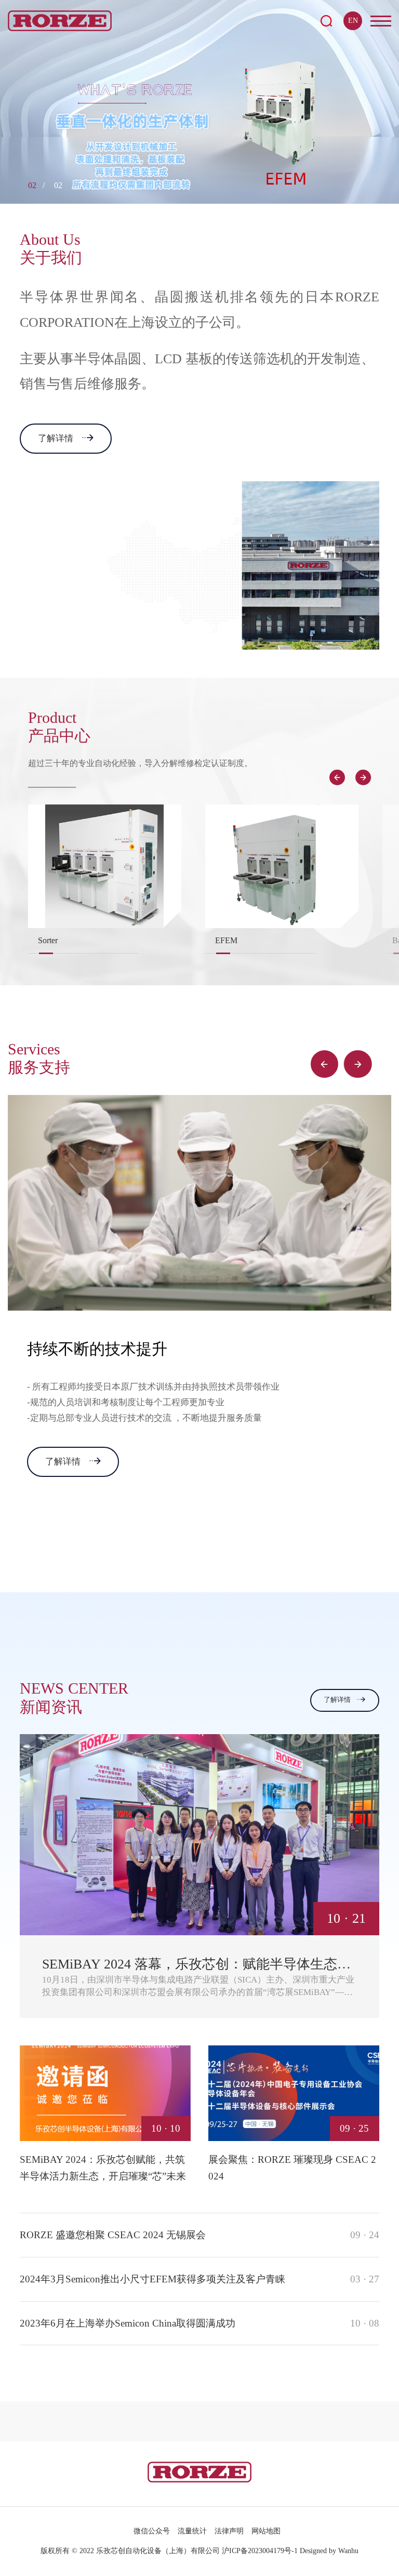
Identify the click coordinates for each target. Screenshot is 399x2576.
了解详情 (56, 438)
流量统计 (192, 2531)
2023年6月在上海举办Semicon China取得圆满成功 (199, 2323)
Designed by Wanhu (329, 2551)
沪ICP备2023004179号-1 (260, 2551)
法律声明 (229, 2531)
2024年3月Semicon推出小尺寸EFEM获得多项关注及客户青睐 (199, 2279)
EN (353, 21)
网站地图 (266, 2531)
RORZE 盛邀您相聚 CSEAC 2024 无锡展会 (199, 2235)
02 (32, 185)
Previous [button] (337, 777)
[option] (199, 102)
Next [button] (363, 777)
